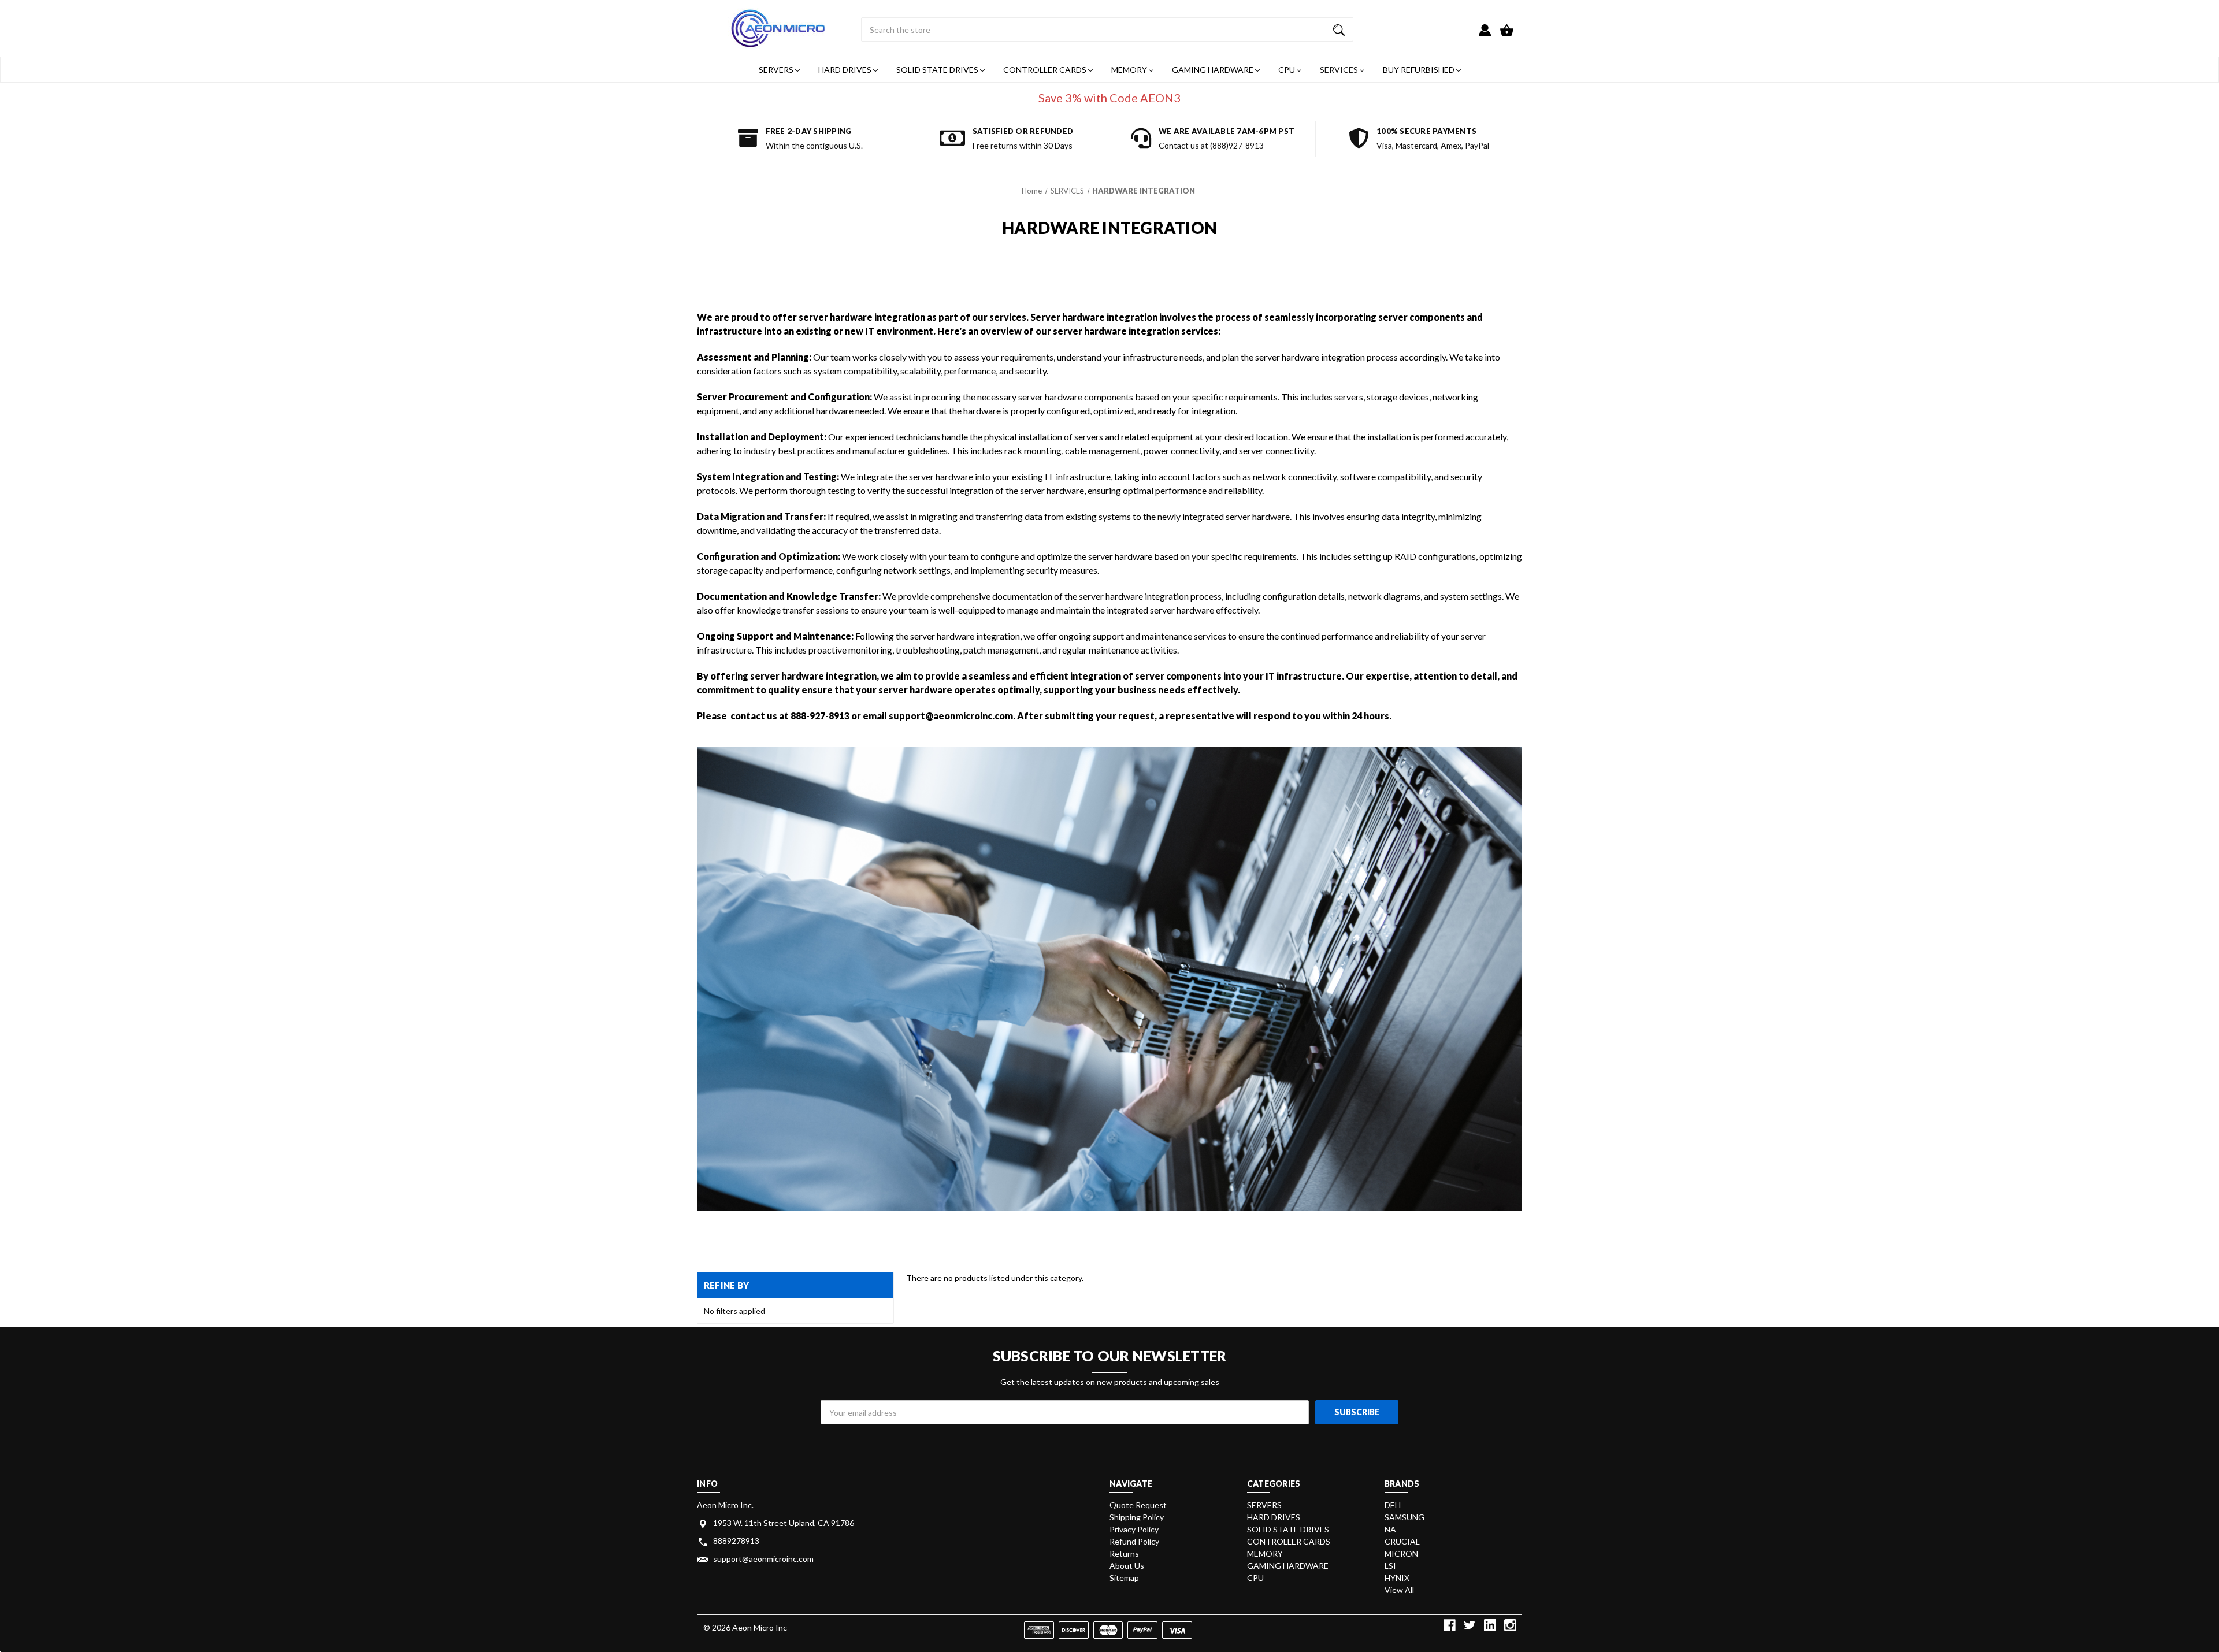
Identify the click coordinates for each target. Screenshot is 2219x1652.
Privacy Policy (1134, 1529)
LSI (1390, 1566)
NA (1390, 1529)
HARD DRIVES (846, 70)
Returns (1124, 1553)
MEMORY (1130, 70)
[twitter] (1470, 1625)
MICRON (1401, 1553)
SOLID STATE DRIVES (938, 70)
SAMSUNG (1404, 1517)
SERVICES (1340, 70)
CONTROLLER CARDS (1046, 70)
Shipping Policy (1137, 1517)
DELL (1394, 1505)
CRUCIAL (1402, 1541)
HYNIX (1397, 1578)
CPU (1287, 70)
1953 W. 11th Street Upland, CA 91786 (784, 1523)
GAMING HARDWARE (1214, 70)
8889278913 (736, 1541)
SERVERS (777, 70)
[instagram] (1510, 1625)
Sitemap (1124, 1578)
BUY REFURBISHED (1420, 70)
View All (1399, 1590)
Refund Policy (1134, 1541)
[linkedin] (1490, 1625)
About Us (1127, 1566)
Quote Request (1138, 1505)
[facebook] (1450, 1625)
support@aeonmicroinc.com (763, 1559)
